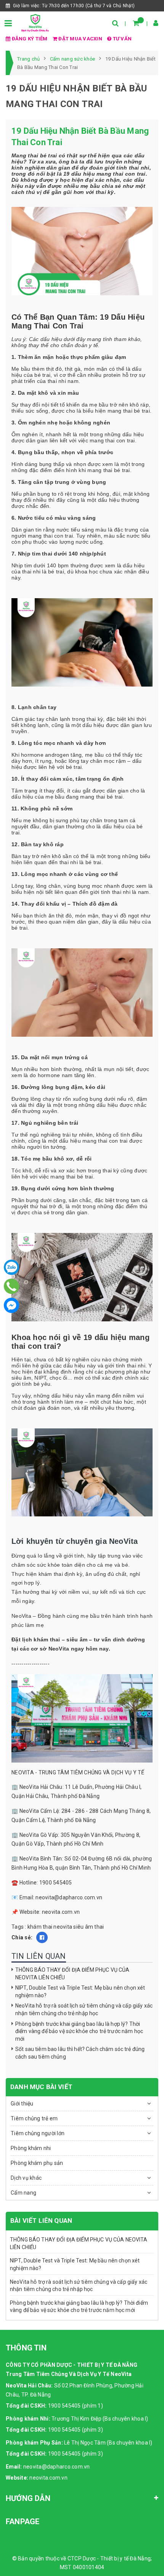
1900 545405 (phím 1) (76, 2406)
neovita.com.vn (48, 2478)
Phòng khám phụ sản (37, 2163)
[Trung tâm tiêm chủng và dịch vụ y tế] (35, 22)
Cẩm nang (23, 2193)
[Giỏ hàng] (136, 23)
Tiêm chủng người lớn (38, 2133)
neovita (63, 1927)
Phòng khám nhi (31, 2148)
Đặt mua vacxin (80, 39)
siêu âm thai (88, 1927)
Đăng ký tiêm (30, 39)
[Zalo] (11, 1267)
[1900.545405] (12, 1286)
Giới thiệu (22, 2104)
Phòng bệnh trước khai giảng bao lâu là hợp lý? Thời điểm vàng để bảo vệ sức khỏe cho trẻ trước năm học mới (79, 2031)
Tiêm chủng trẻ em (34, 2118)
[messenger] (11, 1305)
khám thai (40, 1927)
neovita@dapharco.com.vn (57, 2467)
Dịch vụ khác (26, 2178)
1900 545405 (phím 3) (76, 2430)
